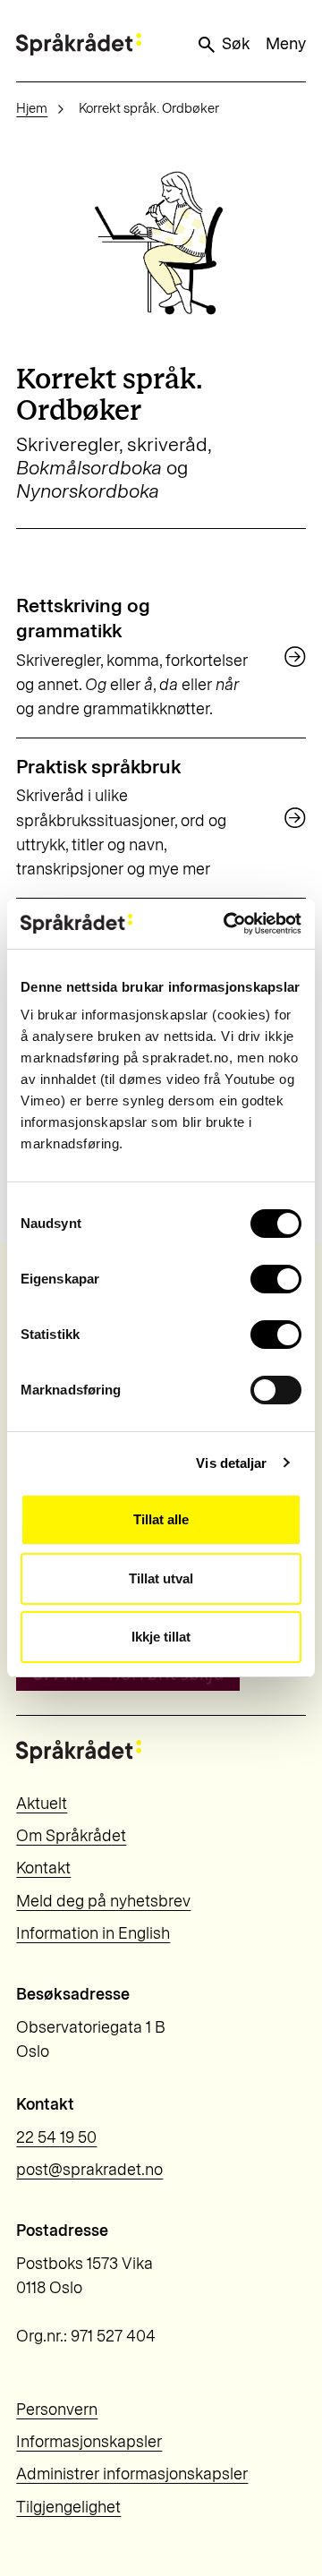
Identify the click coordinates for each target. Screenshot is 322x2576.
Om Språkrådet (71, 1836)
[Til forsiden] (79, 44)
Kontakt (43, 1868)
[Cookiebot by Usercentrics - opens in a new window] (227, 924)
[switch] (276, 1279)
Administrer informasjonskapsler (132, 2474)
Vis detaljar (231, 1463)
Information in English (93, 1933)
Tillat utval (161, 1578)
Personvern (57, 2410)
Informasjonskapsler (89, 2442)
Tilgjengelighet (68, 2507)
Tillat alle (161, 1519)
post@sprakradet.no (89, 2170)
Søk (236, 44)
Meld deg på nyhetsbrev (103, 1901)
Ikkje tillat (161, 1637)
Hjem (32, 108)
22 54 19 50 (56, 2137)
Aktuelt (42, 1804)
